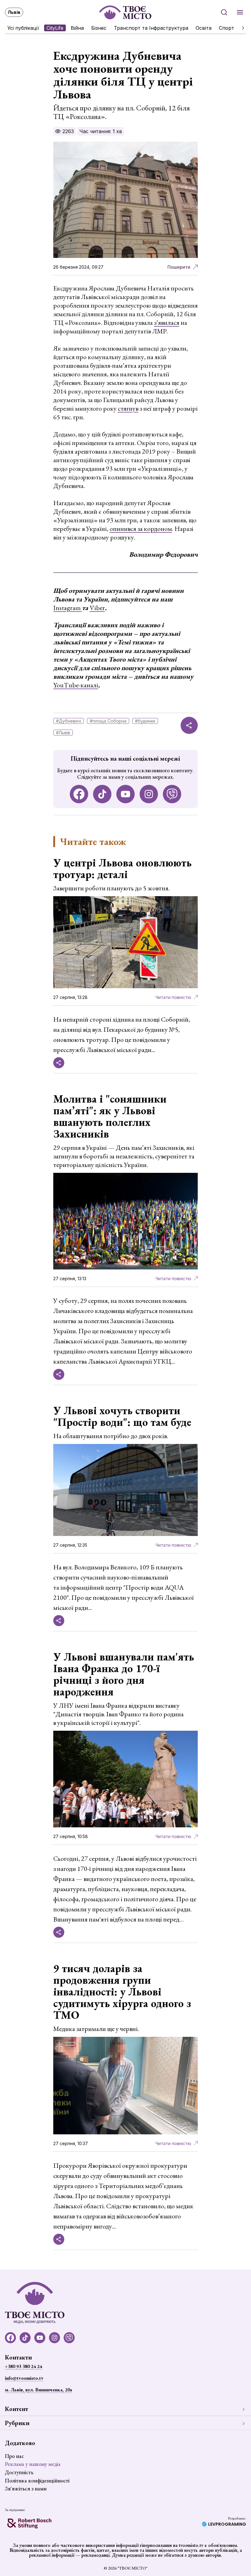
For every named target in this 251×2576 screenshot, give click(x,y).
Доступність (19, 2472)
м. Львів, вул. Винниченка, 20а (38, 2390)
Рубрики (17, 2423)
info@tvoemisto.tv (24, 2378)
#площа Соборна (108, 721)
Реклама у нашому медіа (33, 2464)
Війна (77, 28)
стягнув (128, 408)
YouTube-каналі (76, 685)
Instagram (68, 608)
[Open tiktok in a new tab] (102, 794)
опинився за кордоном (141, 529)
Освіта (204, 28)
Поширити (179, 267)
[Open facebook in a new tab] (79, 794)
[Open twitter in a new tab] (172, 794)
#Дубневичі (69, 721)
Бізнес (99, 28)
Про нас (14, 2456)
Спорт (227, 28)
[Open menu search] (224, 12)
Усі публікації (23, 28)
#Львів (63, 733)
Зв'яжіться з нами (26, 2488)
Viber (97, 608)
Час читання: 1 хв (101, 131)
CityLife (55, 28)
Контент (17, 2409)
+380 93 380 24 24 (23, 2366)
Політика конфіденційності (37, 2480)
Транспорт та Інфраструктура (151, 28)
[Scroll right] (241, 28)
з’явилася (167, 322)
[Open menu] (240, 12)
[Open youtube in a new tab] (125, 794)
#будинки (145, 721)
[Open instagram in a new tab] (149, 794)
